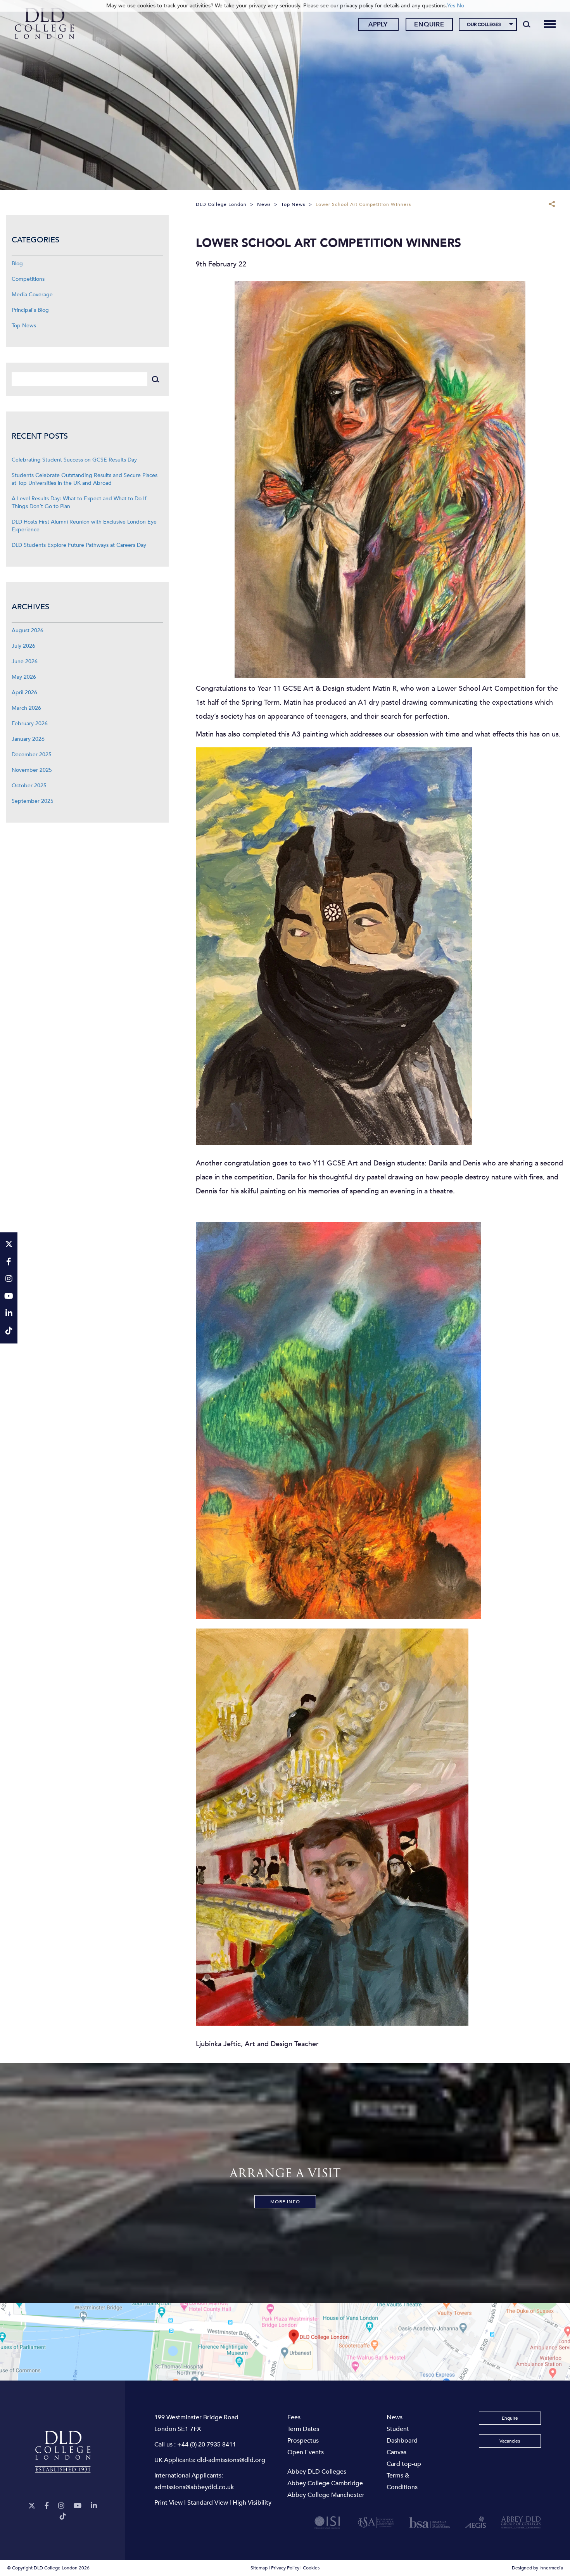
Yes (451, 6)
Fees (294, 2417)
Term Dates (303, 2429)
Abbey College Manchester (326, 2495)
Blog (17, 264)
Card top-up (404, 2464)
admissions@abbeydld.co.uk (194, 2487)
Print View (168, 2503)
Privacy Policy (285, 2568)
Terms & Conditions (402, 2481)
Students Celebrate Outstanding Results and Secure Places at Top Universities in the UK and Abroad (85, 479)
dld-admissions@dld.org (231, 2460)
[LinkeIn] (94, 2506)
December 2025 (32, 755)
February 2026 (30, 724)
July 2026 (23, 646)
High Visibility (252, 2503)
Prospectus (303, 2441)
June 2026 (25, 661)
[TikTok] (63, 2516)
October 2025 (29, 786)
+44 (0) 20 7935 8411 (207, 2445)
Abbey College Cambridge (325, 2483)
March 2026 (26, 708)
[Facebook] (47, 2506)
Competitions (28, 279)
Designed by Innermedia (537, 2568)
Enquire (429, 24)
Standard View (208, 2503)
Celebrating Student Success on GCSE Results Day (74, 460)
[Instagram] (61, 2506)
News (395, 2417)
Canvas (396, 2452)
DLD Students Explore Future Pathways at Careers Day (79, 545)
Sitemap (259, 2568)
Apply (378, 24)
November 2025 (32, 770)
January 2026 (28, 739)
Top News (24, 326)
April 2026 (24, 692)
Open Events (306, 2452)
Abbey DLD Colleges (317, 2472)
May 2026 (24, 677)
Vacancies (510, 2441)
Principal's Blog (30, 310)
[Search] (527, 24)
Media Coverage (32, 295)
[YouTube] (78, 2506)
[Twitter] (32, 2506)
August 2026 (28, 630)
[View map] (285, 2342)
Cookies (311, 2568)
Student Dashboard (402, 2435)
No (460, 6)
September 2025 (33, 801)
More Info (285, 2202)
